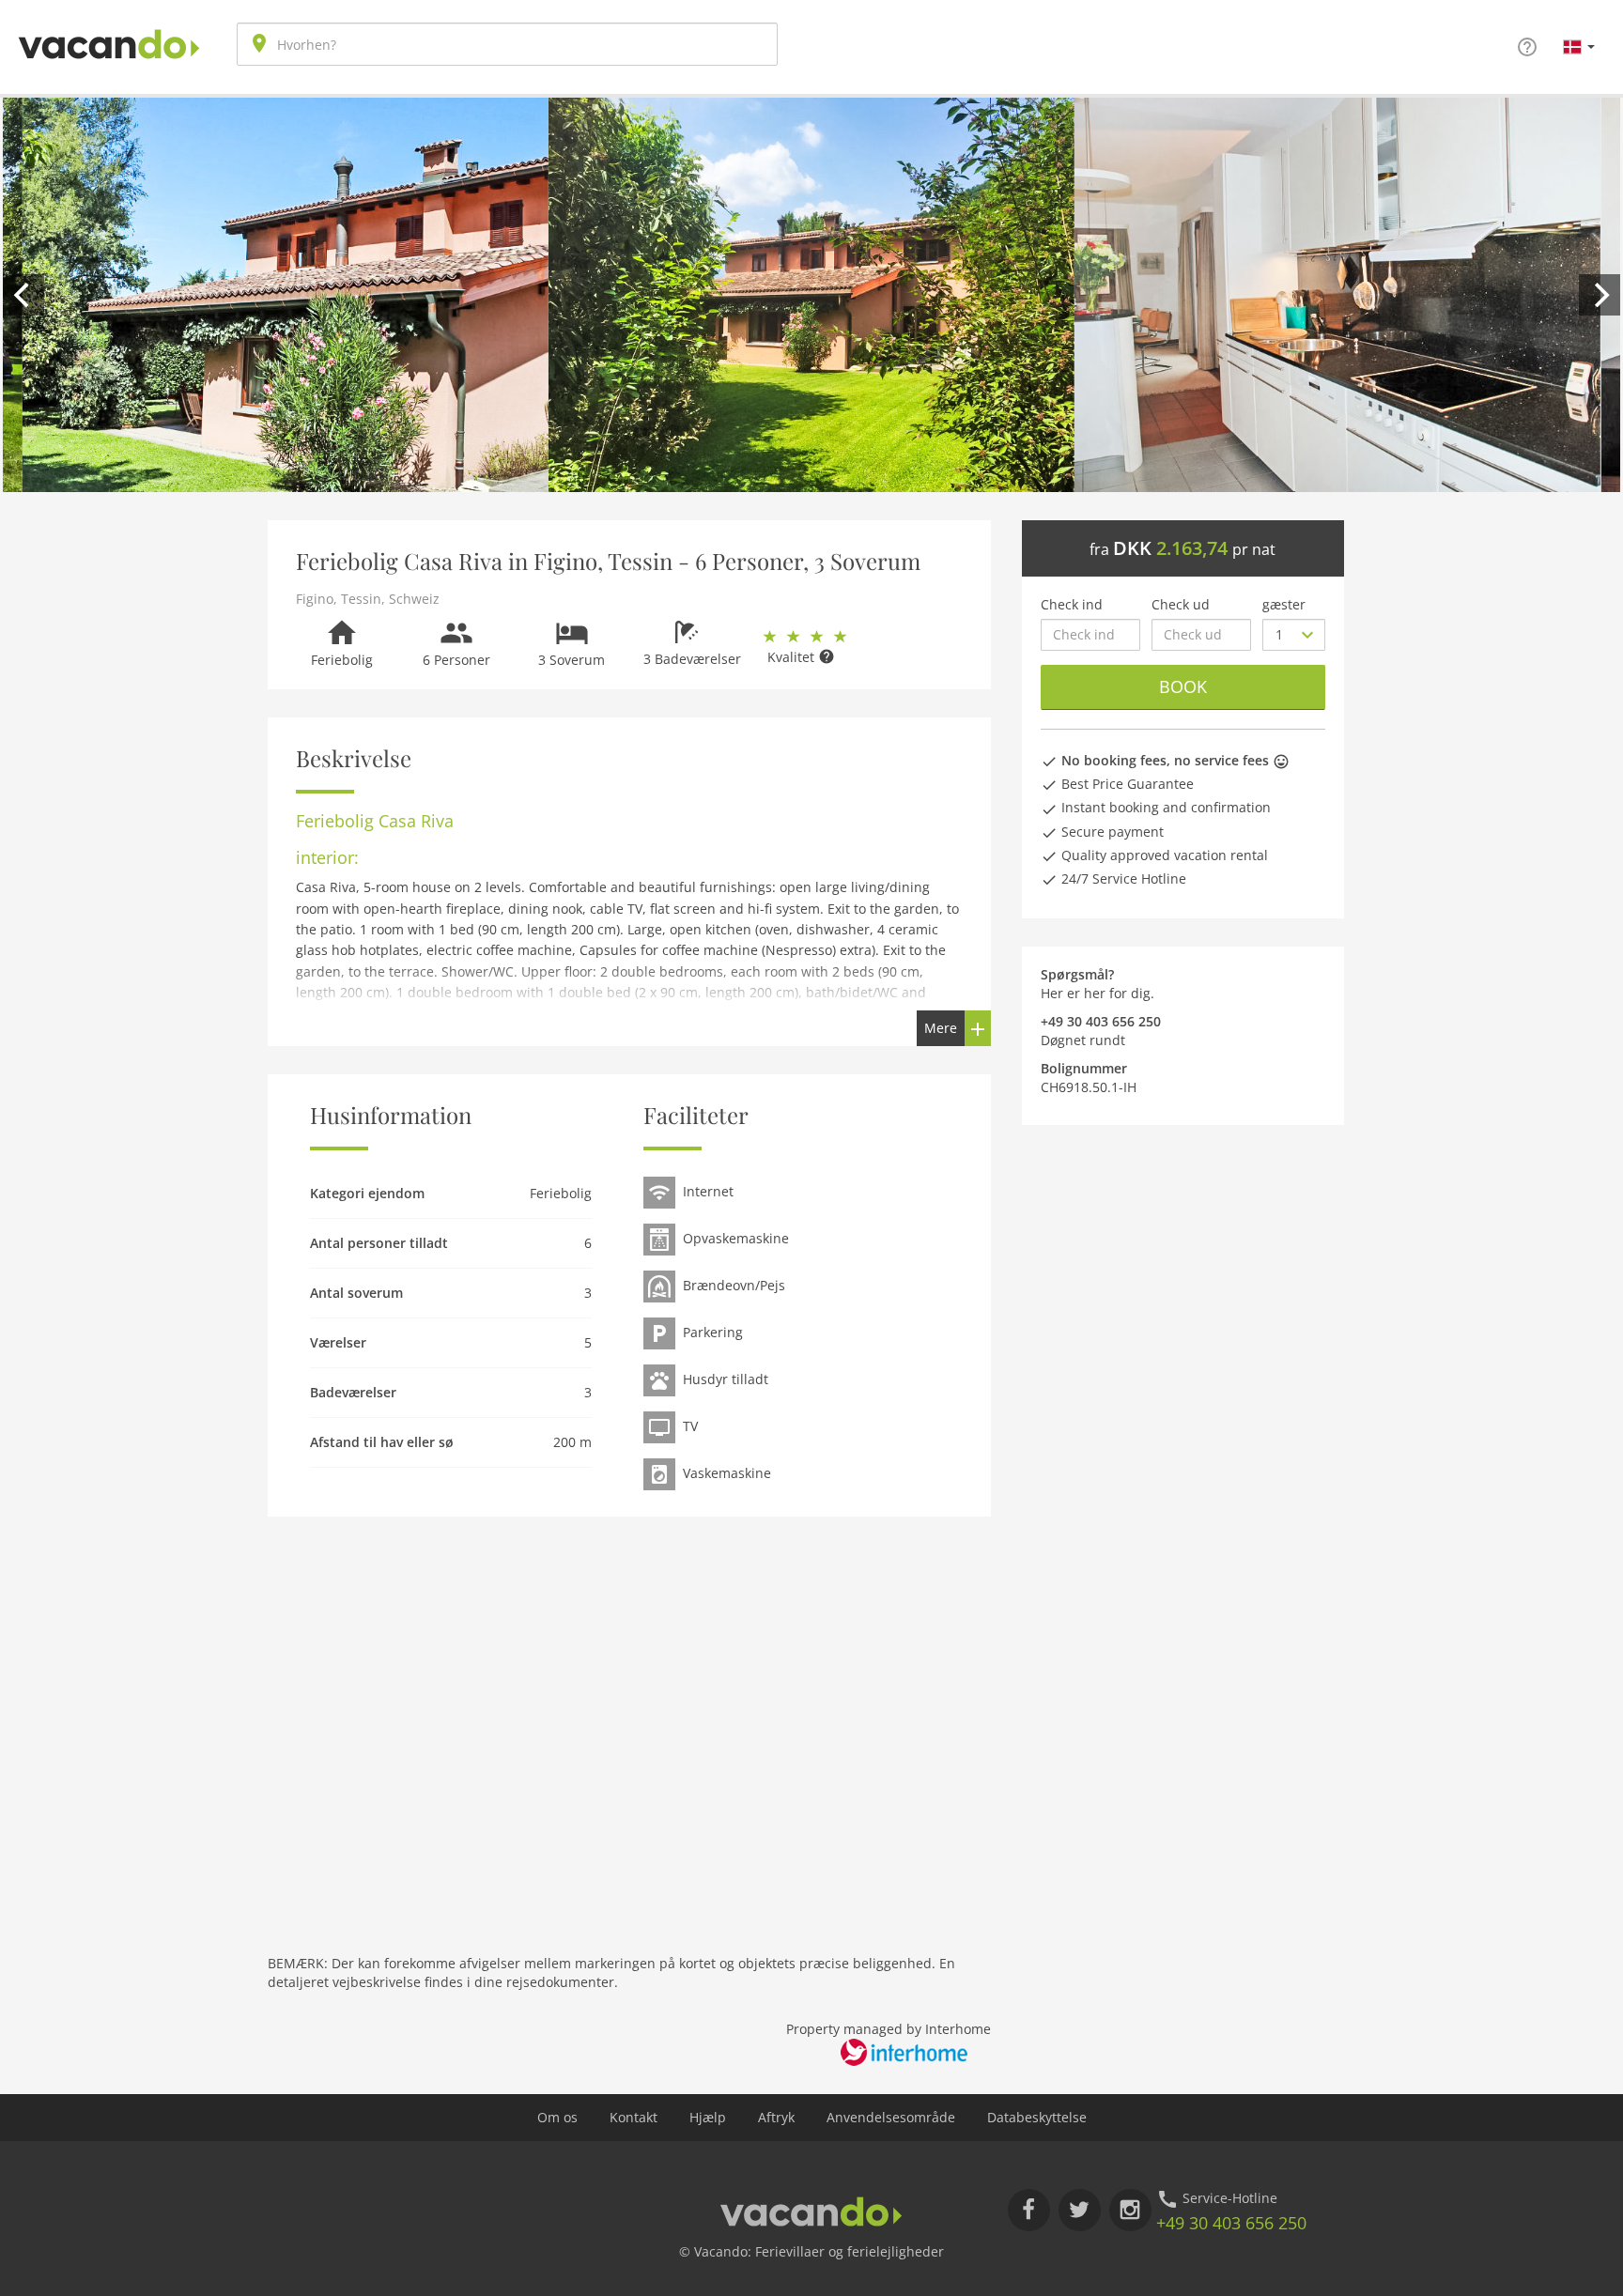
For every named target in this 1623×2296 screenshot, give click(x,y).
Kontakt (634, 2117)
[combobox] (507, 44)
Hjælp (708, 2117)
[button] (1579, 46)
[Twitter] (1080, 2210)
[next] (1600, 295)
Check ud (1181, 604)
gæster (1284, 604)
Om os (557, 2117)
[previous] (23, 295)
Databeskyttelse (1037, 2117)
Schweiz (414, 599)
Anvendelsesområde (891, 2117)
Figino (315, 599)
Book (1183, 686)
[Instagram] (1130, 2210)
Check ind (1072, 604)
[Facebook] (1029, 2210)
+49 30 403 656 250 (1231, 2223)
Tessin (361, 599)
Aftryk (776, 2117)
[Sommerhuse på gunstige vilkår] (109, 29)
